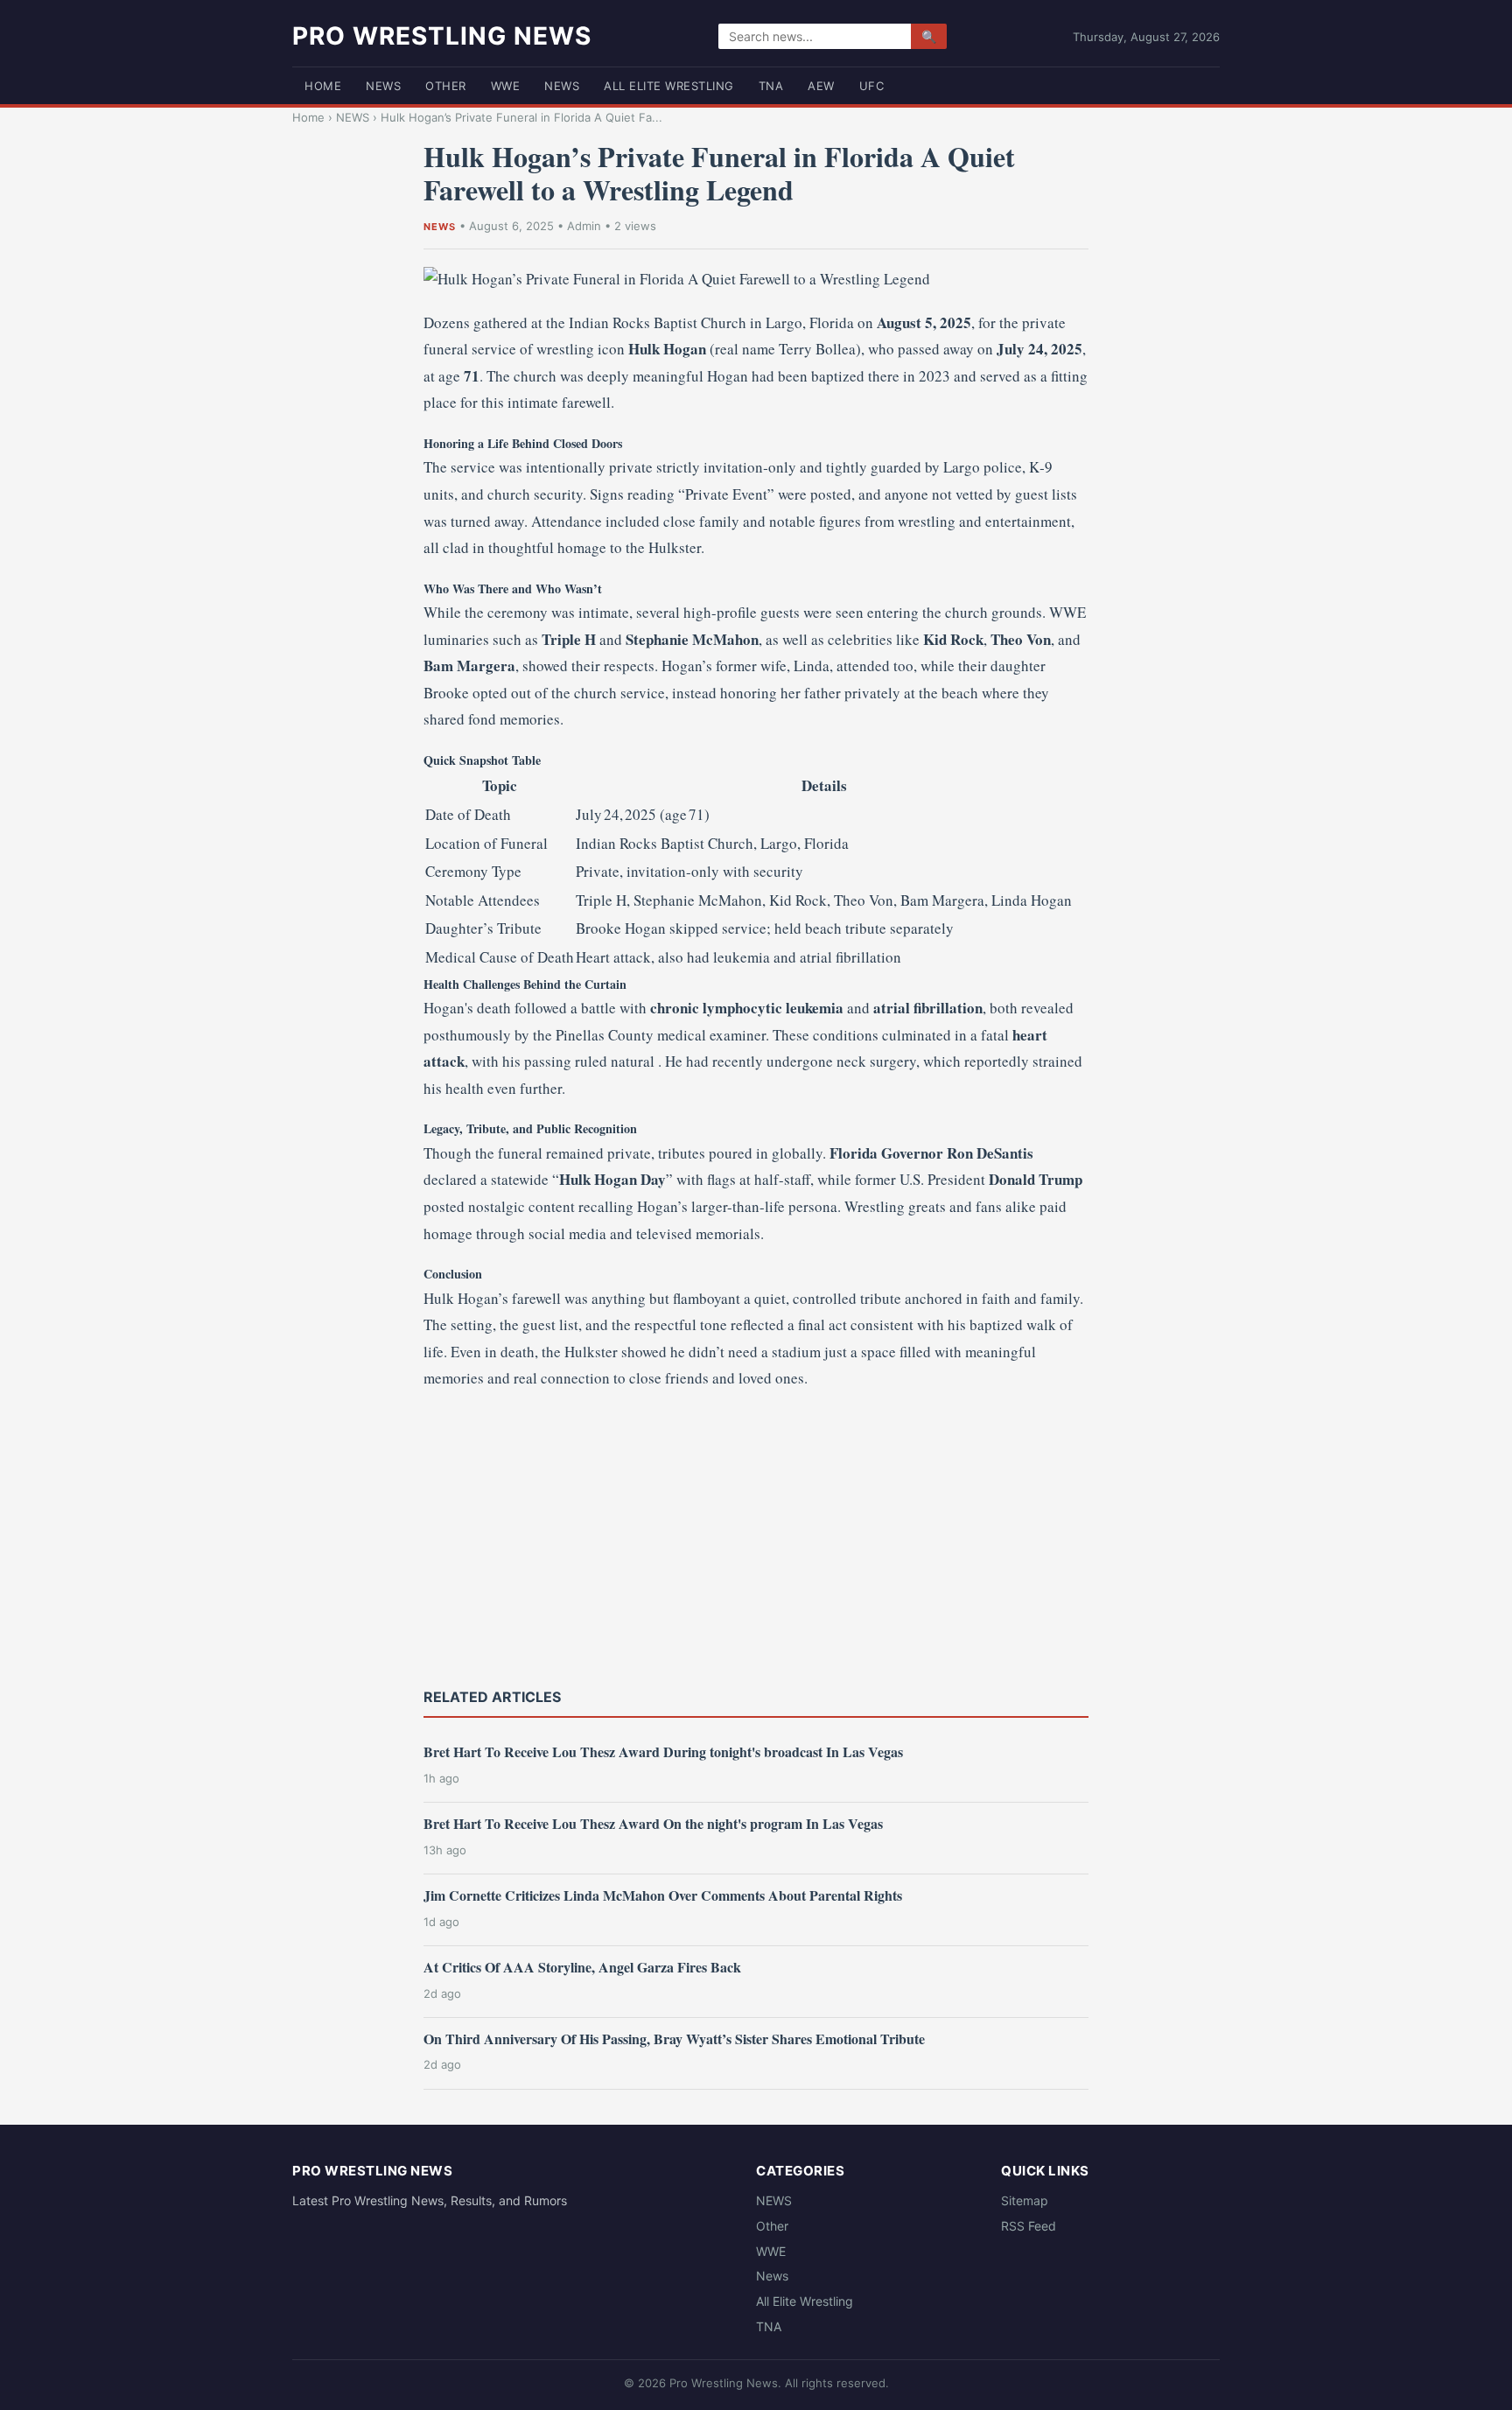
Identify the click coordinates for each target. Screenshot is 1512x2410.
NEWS (383, 86)
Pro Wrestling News (442, 36)
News (562, 86)
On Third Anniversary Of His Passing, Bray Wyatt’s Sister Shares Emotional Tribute (674, 2039)
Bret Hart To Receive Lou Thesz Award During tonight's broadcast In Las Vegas (663, 1751)
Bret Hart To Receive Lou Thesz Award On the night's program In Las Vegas (653, 1823)
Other (446, 86)
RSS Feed (1029, 2226)
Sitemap (1025, 2200)
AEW (821, 86)
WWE (506, 86)
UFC (872, 86)
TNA (771, 86)
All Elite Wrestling (669, 86)
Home (323, 86)
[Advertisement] (756, 1537)
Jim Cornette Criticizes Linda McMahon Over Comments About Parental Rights (663, 1895)
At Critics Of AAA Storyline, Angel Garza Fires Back (582, 1967)
